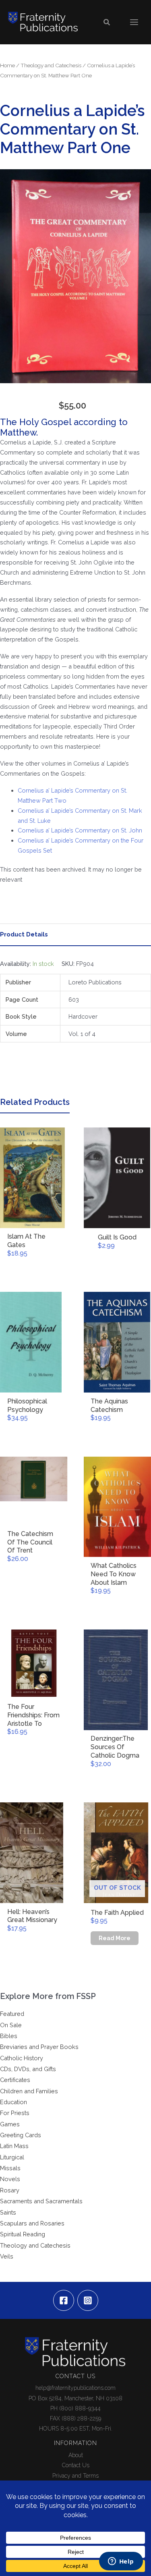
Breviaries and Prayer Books (39, 2047)
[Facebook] (64, 2300)
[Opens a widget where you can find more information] (121, 2562)
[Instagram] (88, 2300)
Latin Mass (14, 2146)
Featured (12, 2014)
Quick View (34, 1221)
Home (7, 65)
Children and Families (29, 2091)
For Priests (15, 2113)
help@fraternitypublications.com (75, 2388)
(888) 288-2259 (81, 2418)
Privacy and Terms (75, 2476)
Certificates (15, 2080)
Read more (115, 1938)
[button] (107, 22)
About (76, 2455)
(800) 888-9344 (80, 2408)
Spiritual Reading (23, 2234)
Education (13, 2102)
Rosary (10, 2190)
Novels (10, 2179)
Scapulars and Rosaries (32, 2223)
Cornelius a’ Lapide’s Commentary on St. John (80, 830)
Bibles (9, 2036)
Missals (10, 2168)
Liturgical (12, 2157)
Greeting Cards (21, 2135)
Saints (8, 2212)
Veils (7, 2256)
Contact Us (76, 2465)
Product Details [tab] (24, 934)
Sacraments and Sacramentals (41, 2201)
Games (10, 2124)
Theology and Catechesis (51, 65)
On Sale (11, 2025)
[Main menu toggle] (134, 22)
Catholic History (22, 2058)
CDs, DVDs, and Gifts (28, 2069)
